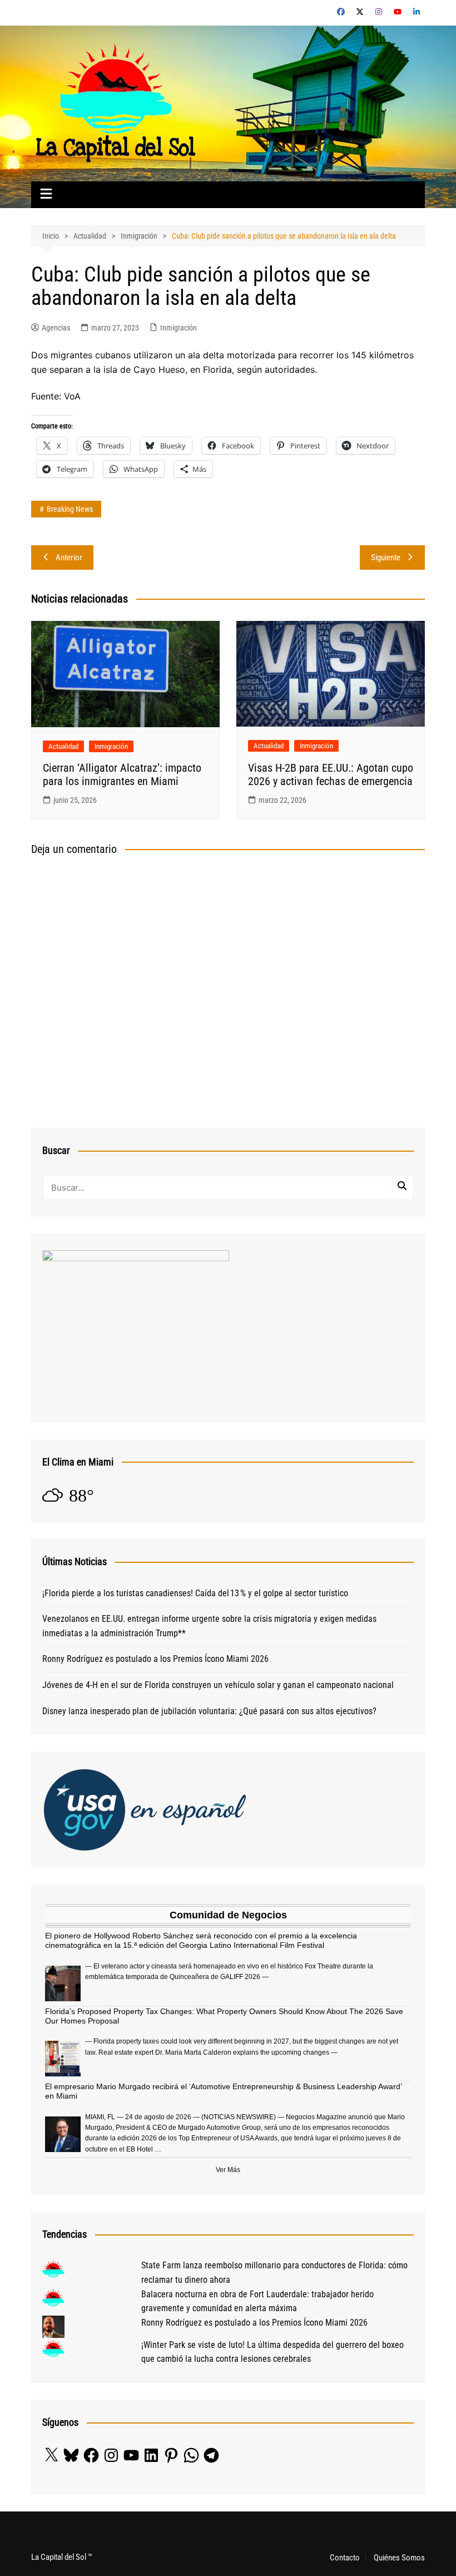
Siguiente (386, 557)
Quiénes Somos (399, 2558)
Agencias (56, 328)
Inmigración (179, 328)
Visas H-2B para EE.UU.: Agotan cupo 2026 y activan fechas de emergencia (331, 774)
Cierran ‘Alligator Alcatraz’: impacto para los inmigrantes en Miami (122, 774)
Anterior (69, 557)
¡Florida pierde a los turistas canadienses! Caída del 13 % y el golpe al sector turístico (195, 1593)
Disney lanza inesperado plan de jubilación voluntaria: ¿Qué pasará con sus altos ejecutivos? (209, 1711)
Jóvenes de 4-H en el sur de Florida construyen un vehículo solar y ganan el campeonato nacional (218, 1685)
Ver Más (228, 2170)
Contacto (345, 2558)
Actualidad (63, 746)
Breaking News (70, 509)
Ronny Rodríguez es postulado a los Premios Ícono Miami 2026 (155, 1659)
